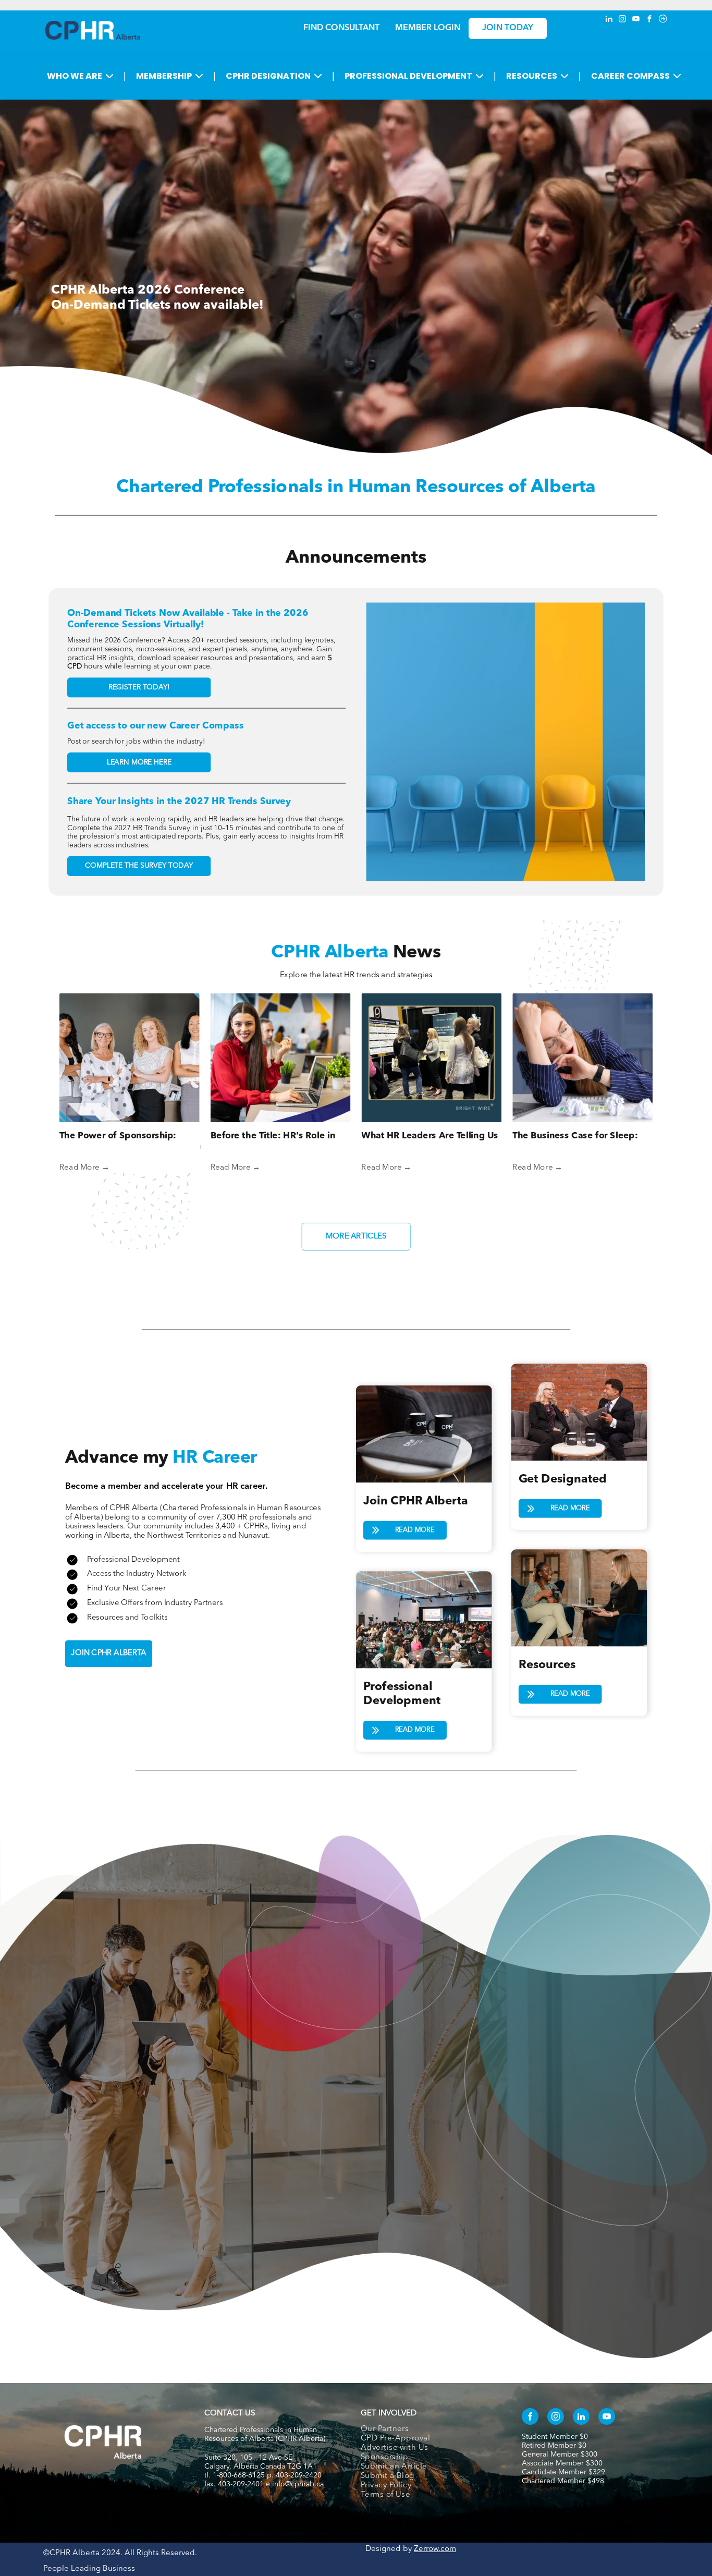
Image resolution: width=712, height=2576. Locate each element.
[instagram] (622, 20)
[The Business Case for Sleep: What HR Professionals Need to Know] (582, 1058)
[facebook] (649, 20)
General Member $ (553, 2455)
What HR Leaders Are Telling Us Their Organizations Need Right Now (429, 1137)
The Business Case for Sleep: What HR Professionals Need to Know (580, 1137)
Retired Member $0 (554, 2446)
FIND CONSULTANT (341, 28)
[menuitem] (430, 2429)
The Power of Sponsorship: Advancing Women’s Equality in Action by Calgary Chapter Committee (127, 1137)
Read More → (84, 1167)
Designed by (389, 2549)
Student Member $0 (555, 2437)
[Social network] (663, 20)
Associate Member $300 (562, 2463)
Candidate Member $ (557, 2472)
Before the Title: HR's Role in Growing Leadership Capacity (275, 1137)
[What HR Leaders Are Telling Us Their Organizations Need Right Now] (431, 1058)
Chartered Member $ (557, 2481)
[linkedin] (609, 20)
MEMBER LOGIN (428, 28)
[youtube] (636, 20)
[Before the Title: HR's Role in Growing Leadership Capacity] (281, 1058)
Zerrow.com (435, 2549)
